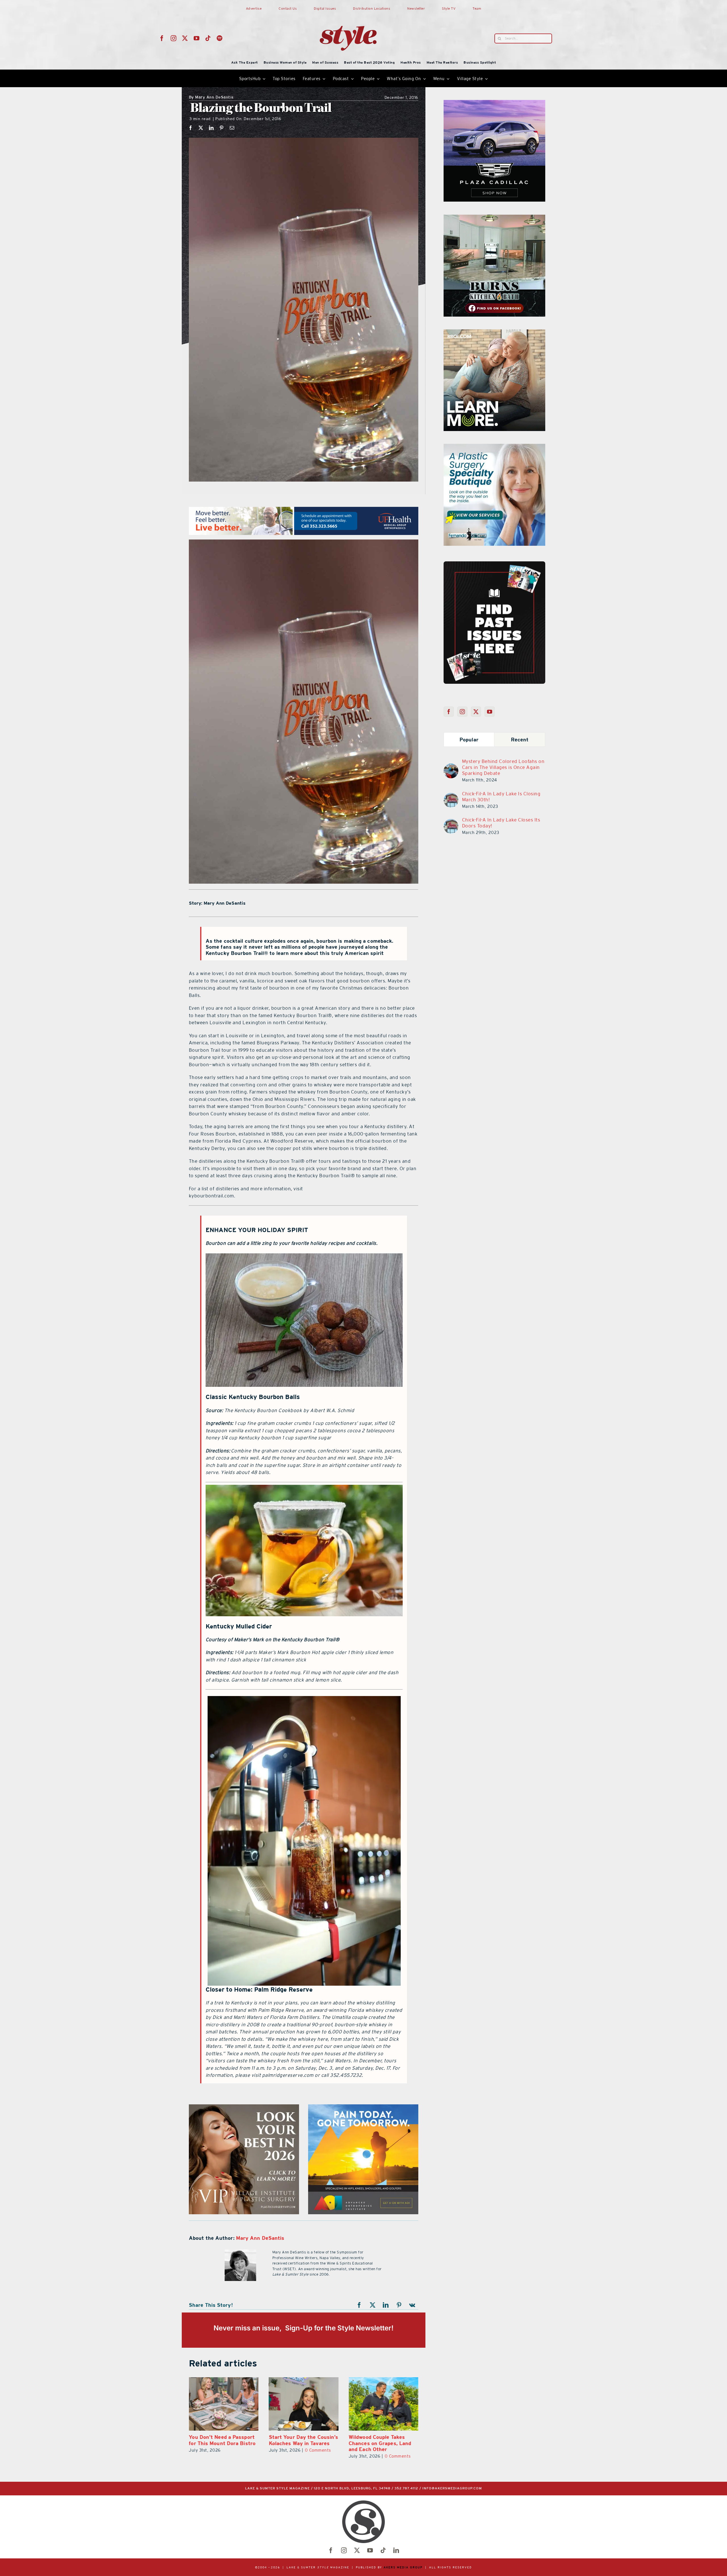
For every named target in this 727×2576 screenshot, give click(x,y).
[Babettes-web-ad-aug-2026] (494, 218)
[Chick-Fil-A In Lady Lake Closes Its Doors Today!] (451, 822)
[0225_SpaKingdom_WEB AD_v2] (494, 333)
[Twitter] (476, 712)
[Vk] (412, 2305)
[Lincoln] (494, 447)
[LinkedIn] (211, 128)
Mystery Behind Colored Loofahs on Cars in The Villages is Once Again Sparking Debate (503, 767)
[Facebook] (191, 128)
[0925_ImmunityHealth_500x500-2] (244, 2108)
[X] (201, 128)
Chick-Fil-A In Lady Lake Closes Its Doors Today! (501, 823)
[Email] (232, 128)
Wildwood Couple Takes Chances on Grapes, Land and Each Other (220, 2443)
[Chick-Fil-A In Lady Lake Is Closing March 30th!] (451, 796)
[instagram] (174, 38)
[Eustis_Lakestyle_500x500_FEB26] (363, 2108)
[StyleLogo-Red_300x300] (348, 12)
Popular (469, 740)
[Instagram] (462, 712)
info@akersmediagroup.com (452, 2488)
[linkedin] (396, 2550)
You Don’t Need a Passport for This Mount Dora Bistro (302, 2440)
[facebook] (162, 38)
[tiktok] (208, 38)
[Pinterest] (222, 128)
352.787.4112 (406, 2488)
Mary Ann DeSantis (211, 98)
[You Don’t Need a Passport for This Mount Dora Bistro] (303, 2404)
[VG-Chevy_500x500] (494, 103)
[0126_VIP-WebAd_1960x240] (304, 510)
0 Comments (238, 2456)
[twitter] (185, 38)
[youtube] (197, 38)
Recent (520, 740)
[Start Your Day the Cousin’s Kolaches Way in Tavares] (384, 2404)
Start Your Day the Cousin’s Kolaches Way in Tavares (384, 2440)
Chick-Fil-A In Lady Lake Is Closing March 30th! (501, 797)
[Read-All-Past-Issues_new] (494, 564)
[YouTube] (490, 712)
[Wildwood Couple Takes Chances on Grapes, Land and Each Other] (224, 2404)
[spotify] (220, 38)
